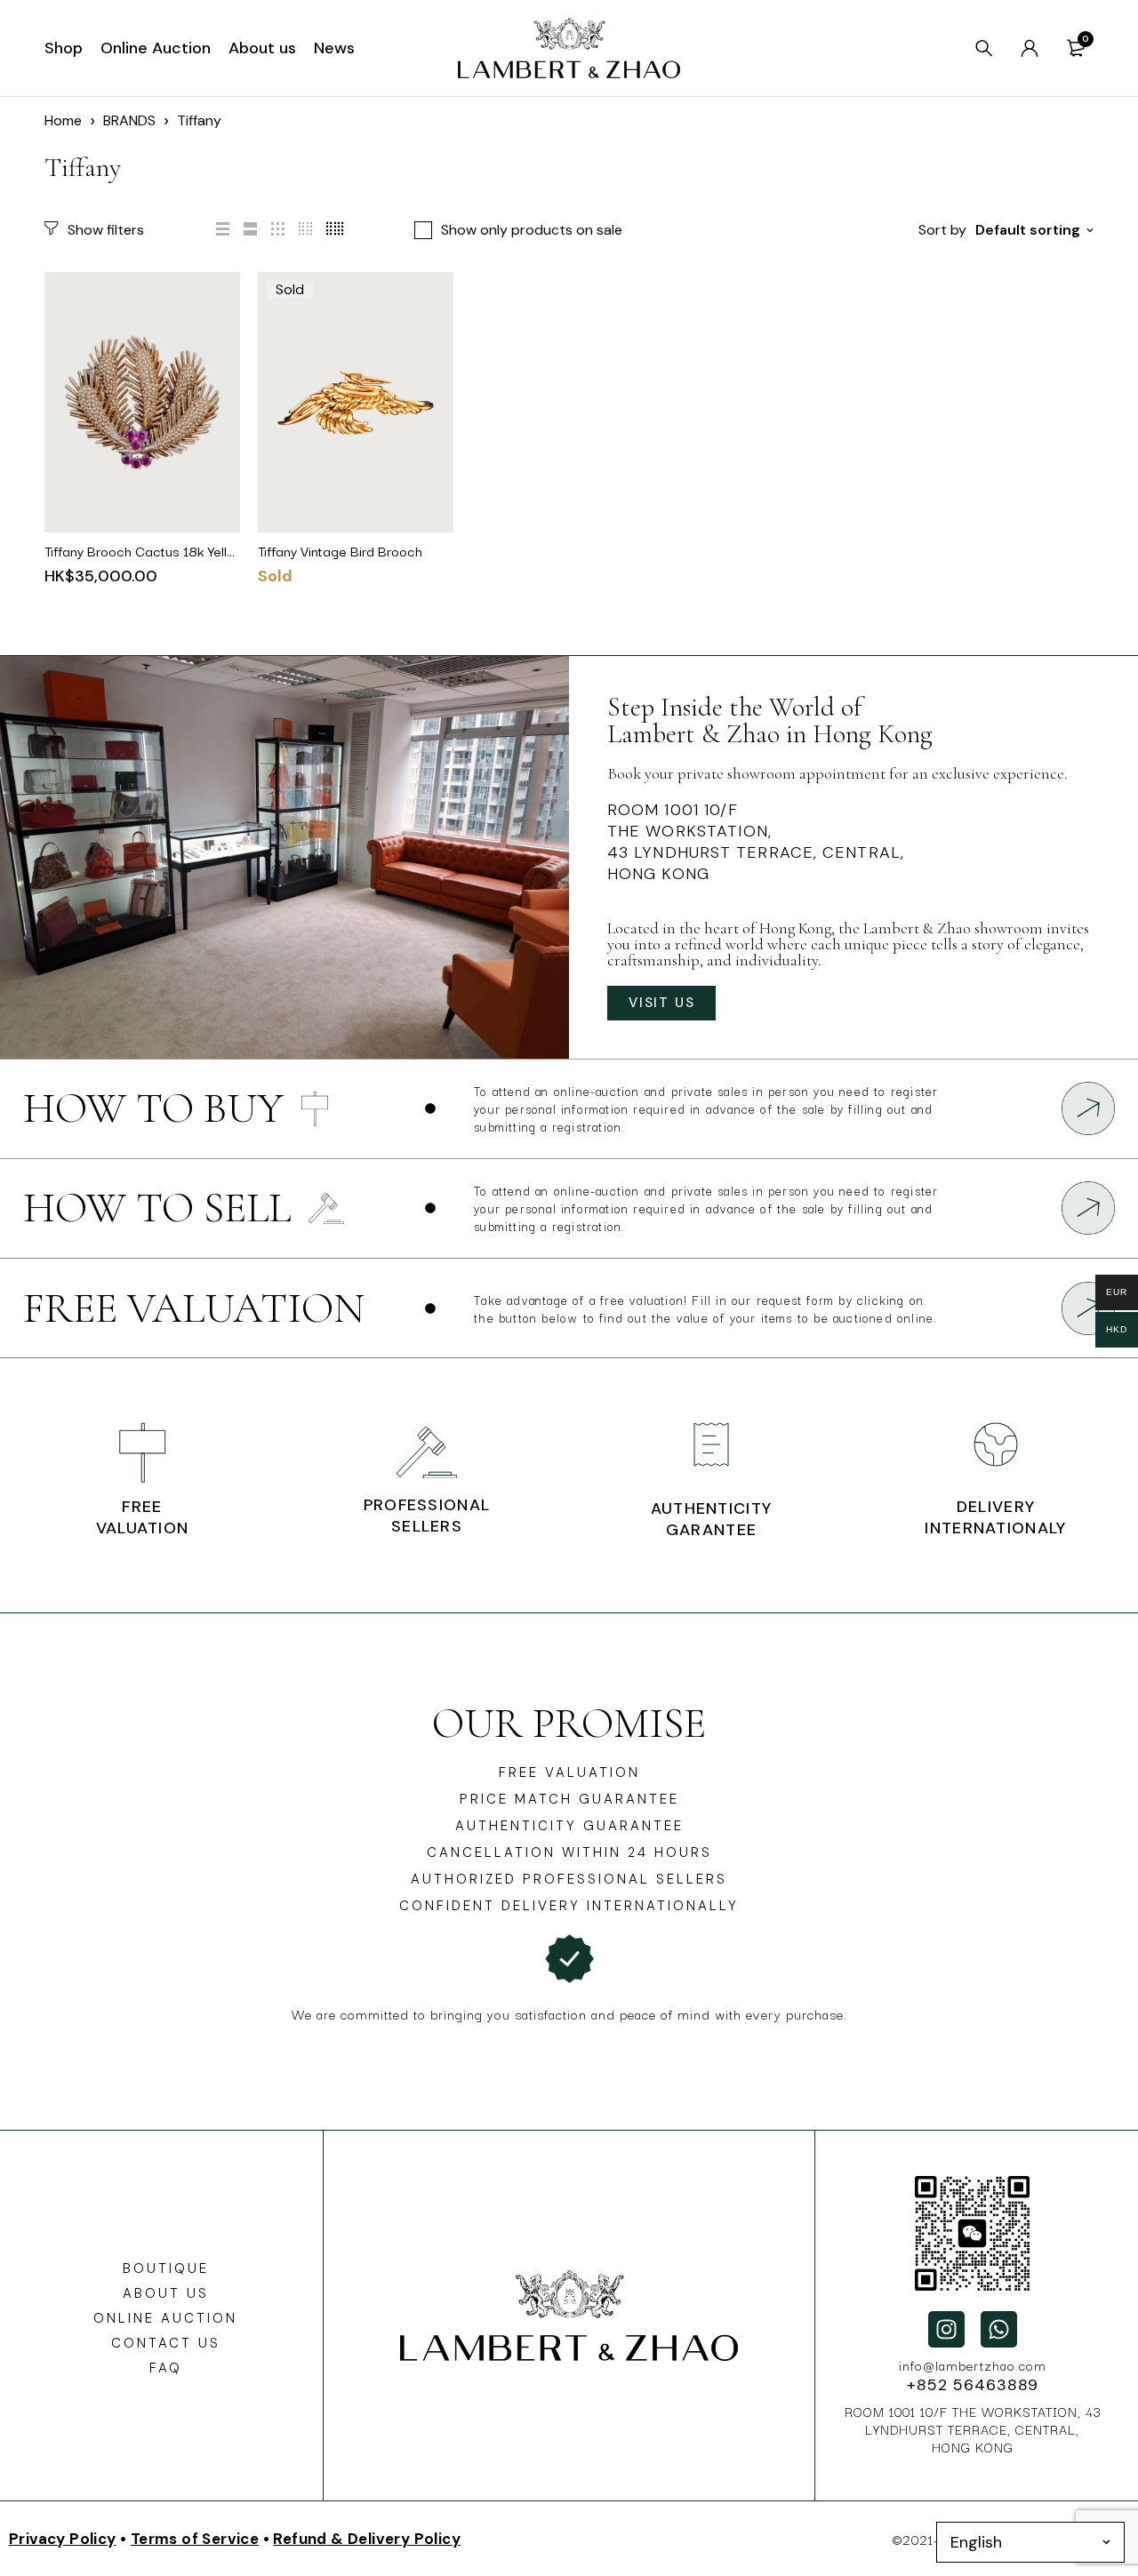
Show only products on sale (532, 230)
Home (63, 120)
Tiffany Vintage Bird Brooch (340, 550)
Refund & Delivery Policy (367, 2539)
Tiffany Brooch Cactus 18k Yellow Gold (161, 550)
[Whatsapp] (999, 2329)
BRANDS (129, 120)
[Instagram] (946, 2329)
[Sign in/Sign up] (1030, 48)
